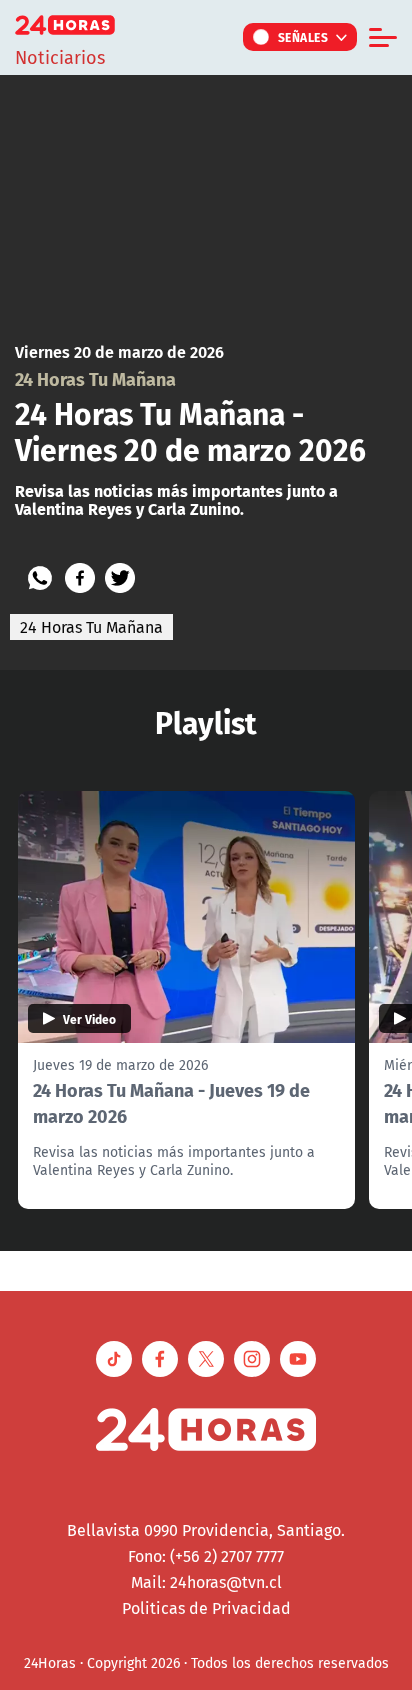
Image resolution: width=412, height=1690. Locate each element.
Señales (303, 37)
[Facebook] (80, 578)
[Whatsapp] (40, 578)
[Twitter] (120, 578)
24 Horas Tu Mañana (91, 627)
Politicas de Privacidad (206, 1608)
